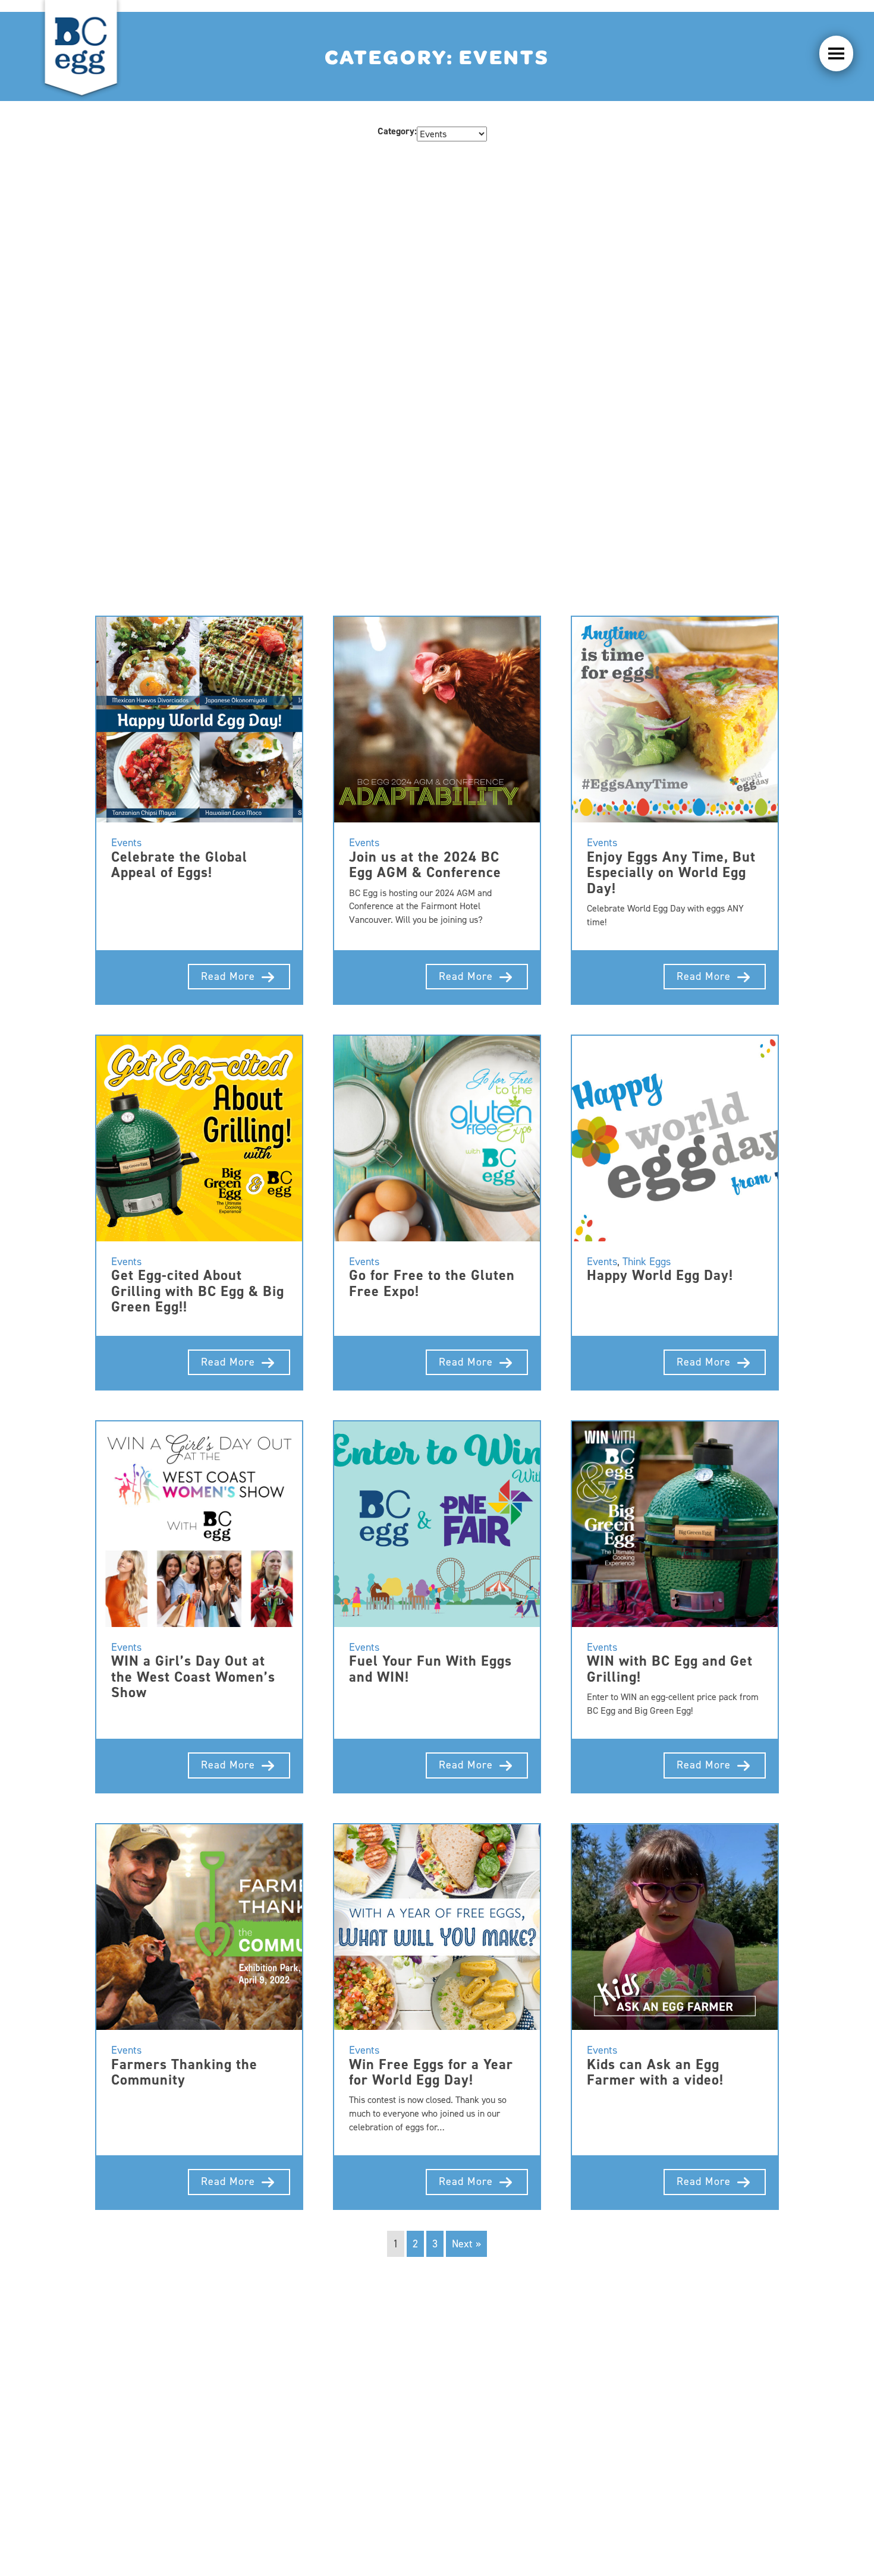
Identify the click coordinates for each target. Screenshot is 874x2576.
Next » (466, 2244)
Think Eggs (647, 1262)
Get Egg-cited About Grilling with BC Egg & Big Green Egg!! (198, 1291)
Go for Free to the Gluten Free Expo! (432, 1283)
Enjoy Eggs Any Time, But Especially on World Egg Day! (671, 873)
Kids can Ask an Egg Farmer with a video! (655, 2072)
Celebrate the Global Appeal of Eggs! (179, 865)
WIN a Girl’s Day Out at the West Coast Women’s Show (193, 1677)
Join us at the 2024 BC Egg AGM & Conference (425, 865)
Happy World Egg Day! (660, 1275)
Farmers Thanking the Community (184, 2072)
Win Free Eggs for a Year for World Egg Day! (431, 2072)
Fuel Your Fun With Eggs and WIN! (430, 1669)
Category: (397, 131)
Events (126, 843)
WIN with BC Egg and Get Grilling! (670, 1669)
